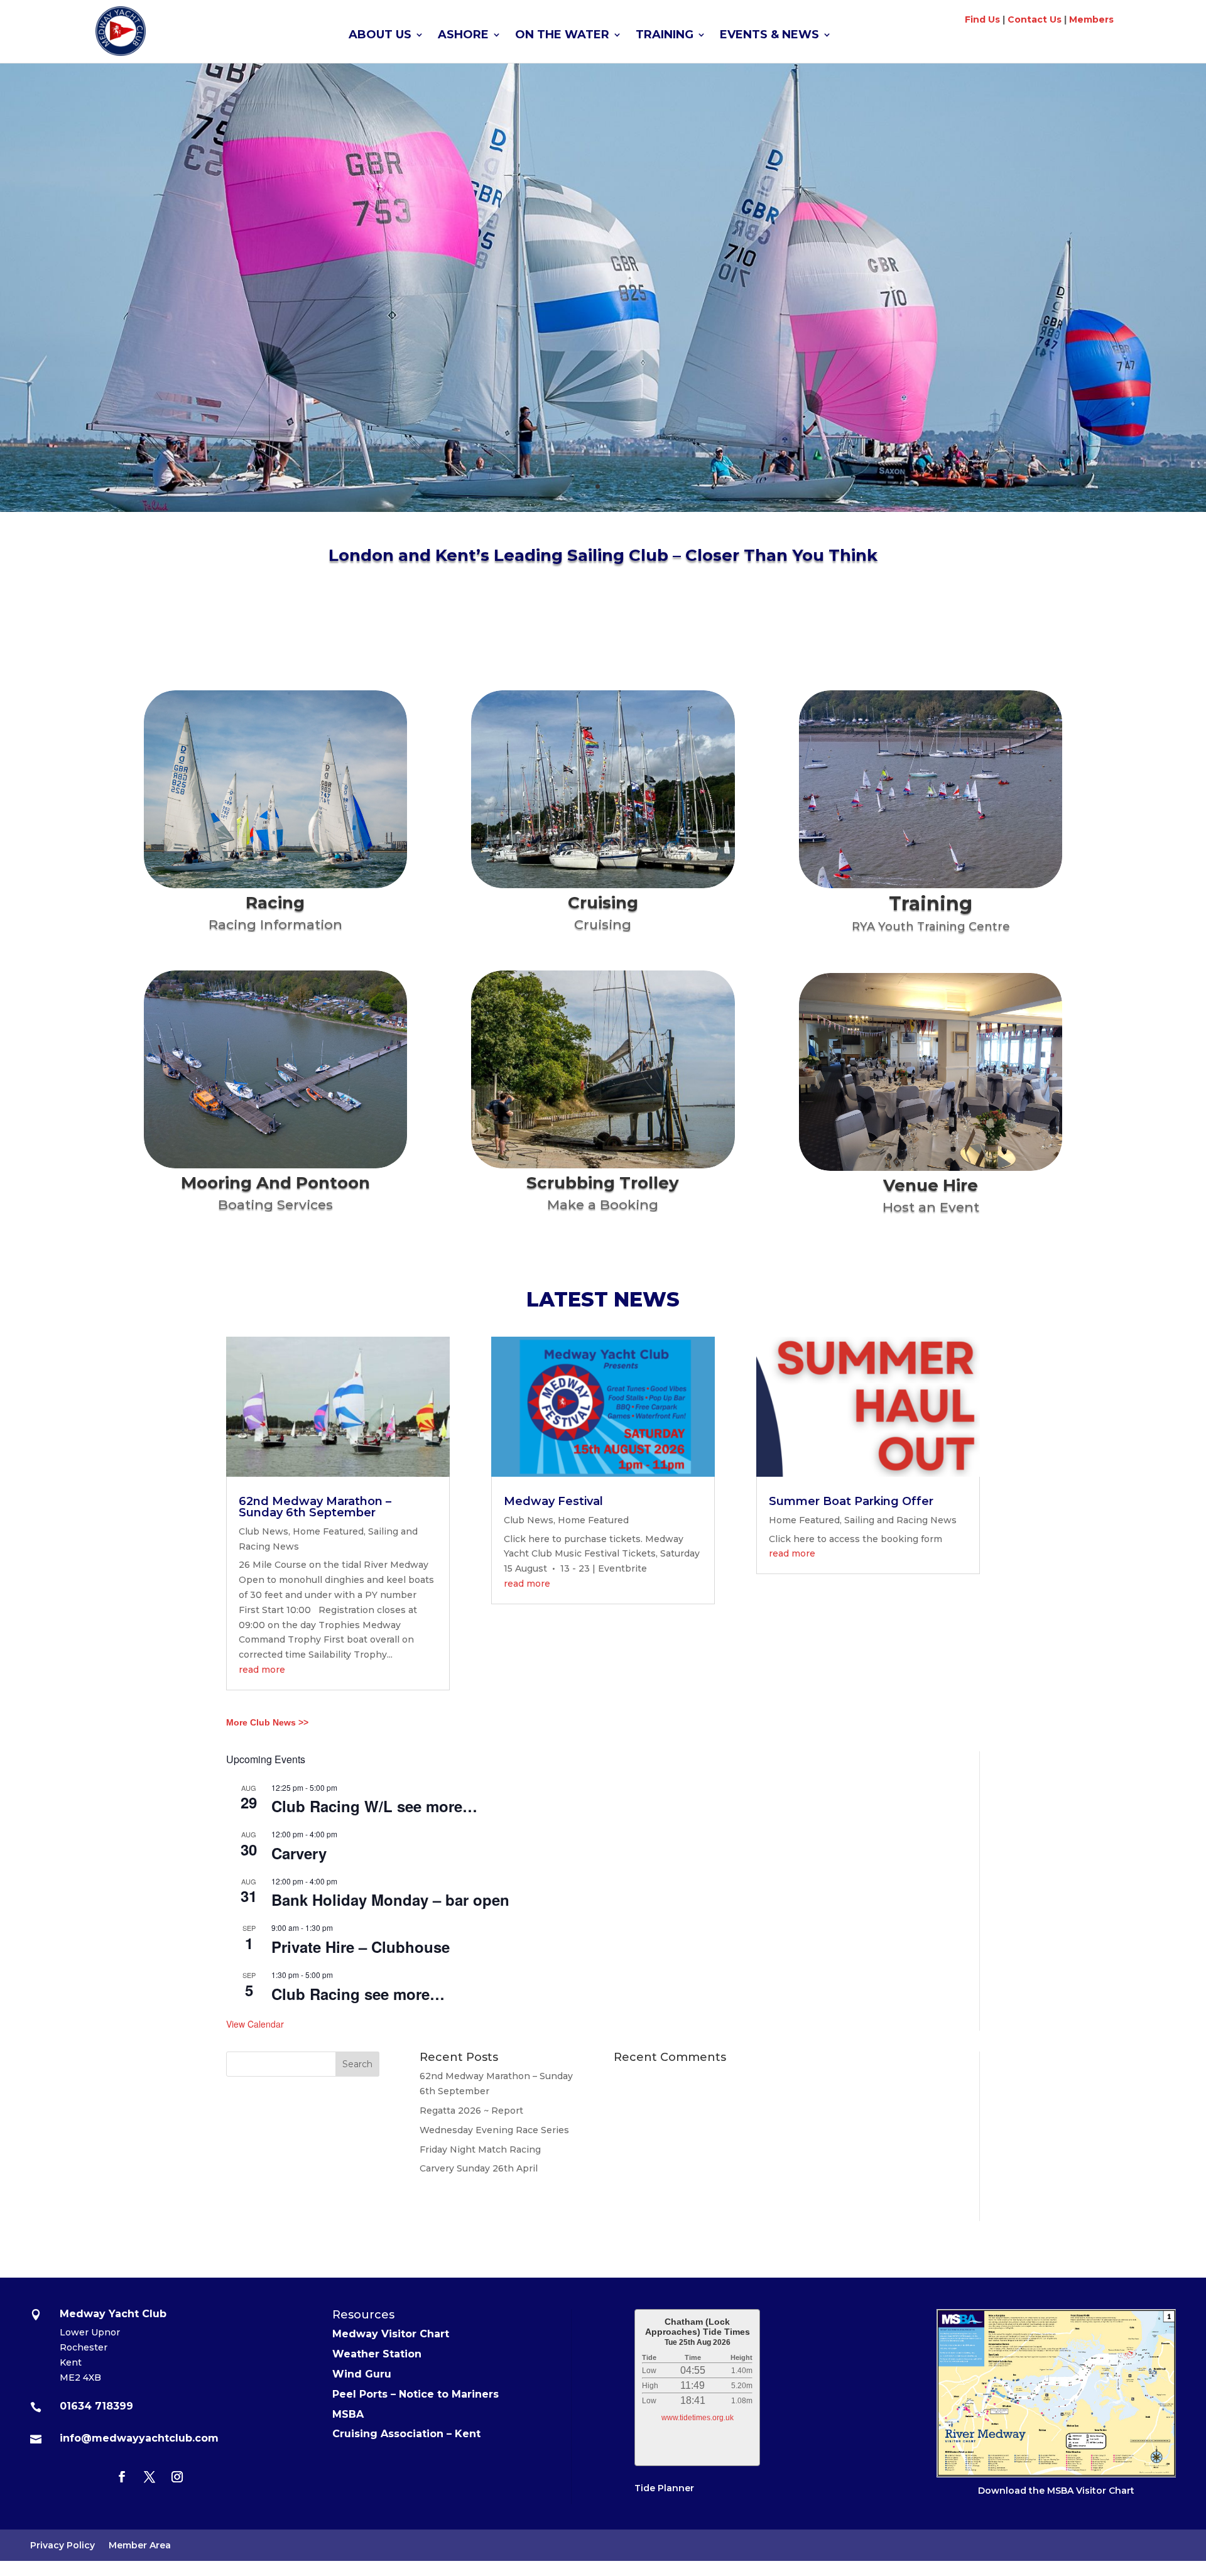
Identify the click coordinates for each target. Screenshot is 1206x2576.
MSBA (348, 2414)
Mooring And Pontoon (275, 1183)
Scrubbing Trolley (603, 1183)
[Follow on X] (149, 2477)
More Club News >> (267, 1722)
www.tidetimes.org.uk (698, 2418)
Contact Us (1035, 19)
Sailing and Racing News (900, 1520)
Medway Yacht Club (603, 250)
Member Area (140, 2546)
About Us (380, 36)
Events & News (769, 36)
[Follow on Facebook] (122, 2477)
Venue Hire (931, 1185)
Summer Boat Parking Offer (851, 1501)
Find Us (982, 19)
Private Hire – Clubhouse (361, 1947)
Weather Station (377, 2354)
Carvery (299, 1853)
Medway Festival (553, 1501)
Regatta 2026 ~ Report (471, 2111)
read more (262, 1670)
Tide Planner (664, 2488)
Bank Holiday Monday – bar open (390, 1899)
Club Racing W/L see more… (374, 1806)
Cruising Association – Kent (406, 2434)
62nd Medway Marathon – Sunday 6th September (315, 1507)
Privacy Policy (62, 2546)
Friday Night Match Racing (480, 2149)
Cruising (603, 903)
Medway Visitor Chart (391, 2334)
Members (1091, 19)
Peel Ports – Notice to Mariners (416, 2394)
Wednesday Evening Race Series (494, 2130)
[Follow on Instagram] (177, 2477)
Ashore (463, 36)
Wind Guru (362, 2374)
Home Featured (328, 1531)
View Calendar (255, 2024)
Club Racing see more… (358, 1994)
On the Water (562, 36)
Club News (263, 1531)
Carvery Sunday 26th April (479, 2168)
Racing (275, 903)
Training (665, 36)
